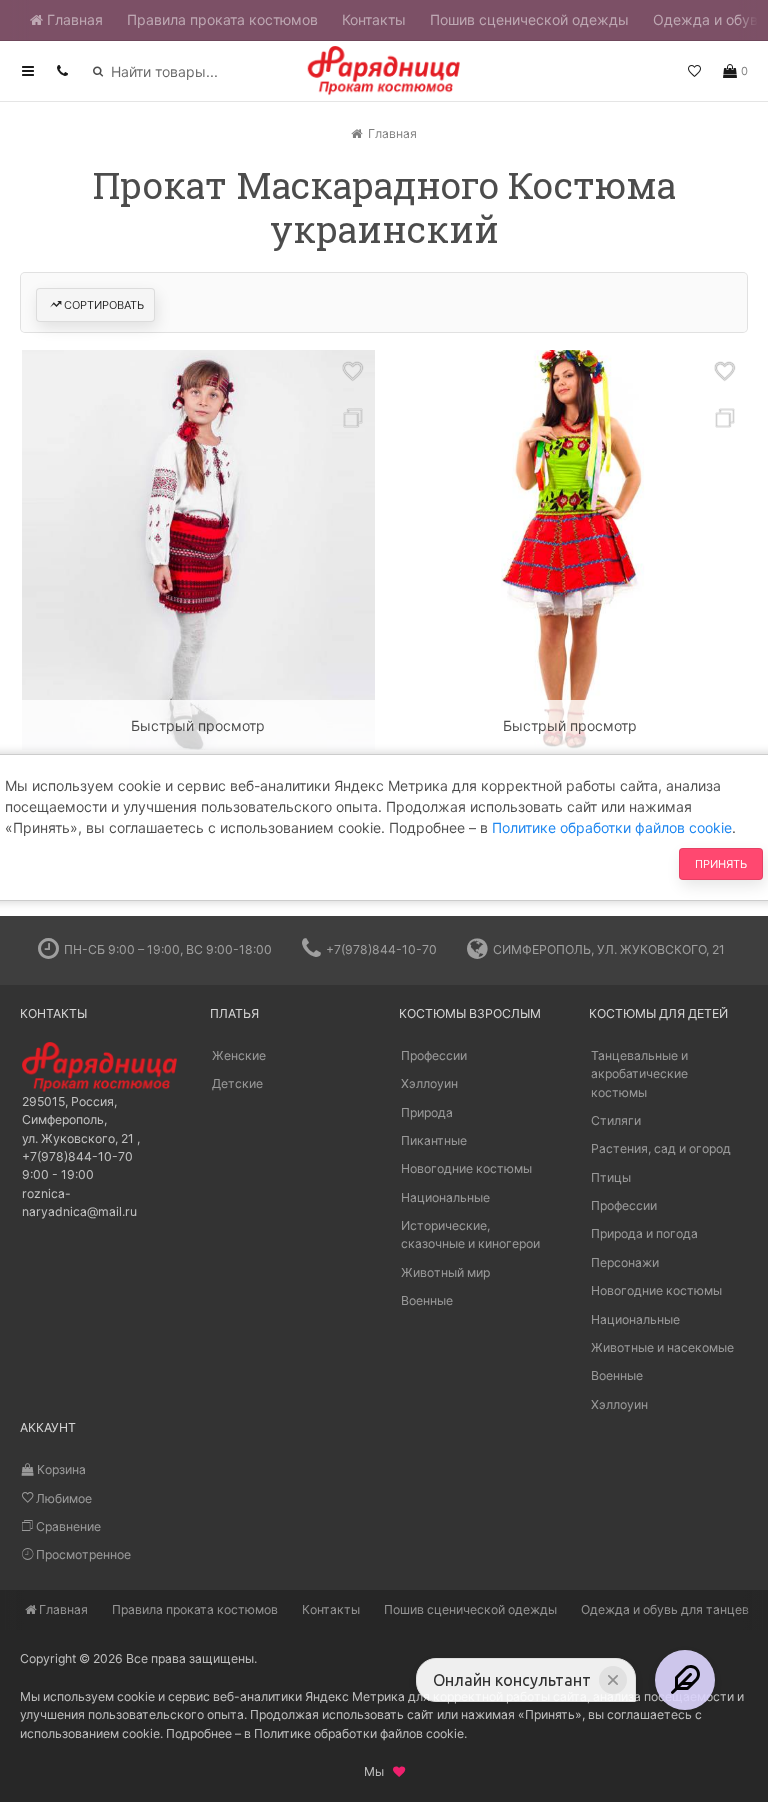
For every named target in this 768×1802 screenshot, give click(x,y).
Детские (237, 1083)
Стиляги (616, 1120)
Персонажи (625, 1262)
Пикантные (434, 1140)
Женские (239, 1055)
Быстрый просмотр (198, 725)
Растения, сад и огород (661, 1148)
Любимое (62, 1498)
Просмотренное (82, 1554)
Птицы (611, 1177)
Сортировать (104, 305)
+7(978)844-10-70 (381, 949)
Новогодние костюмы (466, 1168)
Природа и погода (644, 1233)
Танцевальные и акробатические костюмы (639, 1074)
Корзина (60, 1469)
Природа (427, 1112)
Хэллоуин (429, 1083)
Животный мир (445, 1272)
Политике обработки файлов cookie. (360, 1733)
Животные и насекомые (662, 1347)
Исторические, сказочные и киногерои (470, 1234)
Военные (427, 1300)
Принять (721, 864)
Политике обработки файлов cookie (612, 827)
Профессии (434, 1055)
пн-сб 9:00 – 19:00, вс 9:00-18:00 (168, 949)
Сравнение (67, 1526)
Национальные (445, 1197)
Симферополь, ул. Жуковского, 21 (609, 949)
